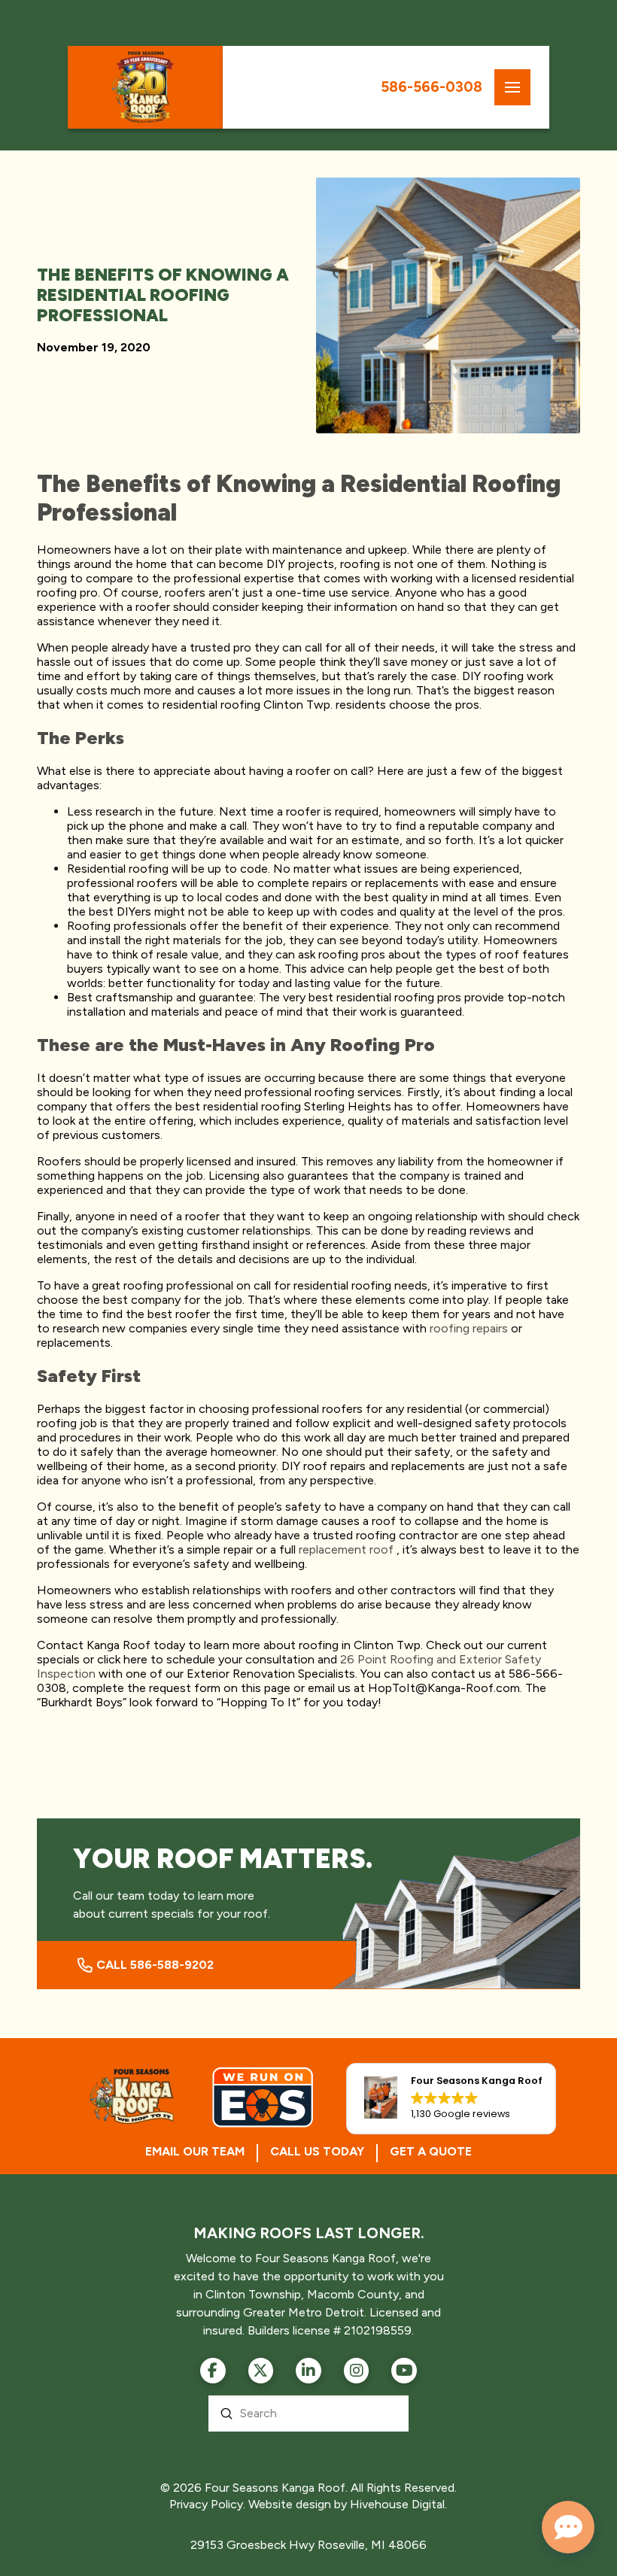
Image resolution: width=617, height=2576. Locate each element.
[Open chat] (568, 2527)
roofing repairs (469, 1328)
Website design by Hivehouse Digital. (348, 2504)
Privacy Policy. (207, 2504)
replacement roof (346, 1549)
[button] (512, 87)
